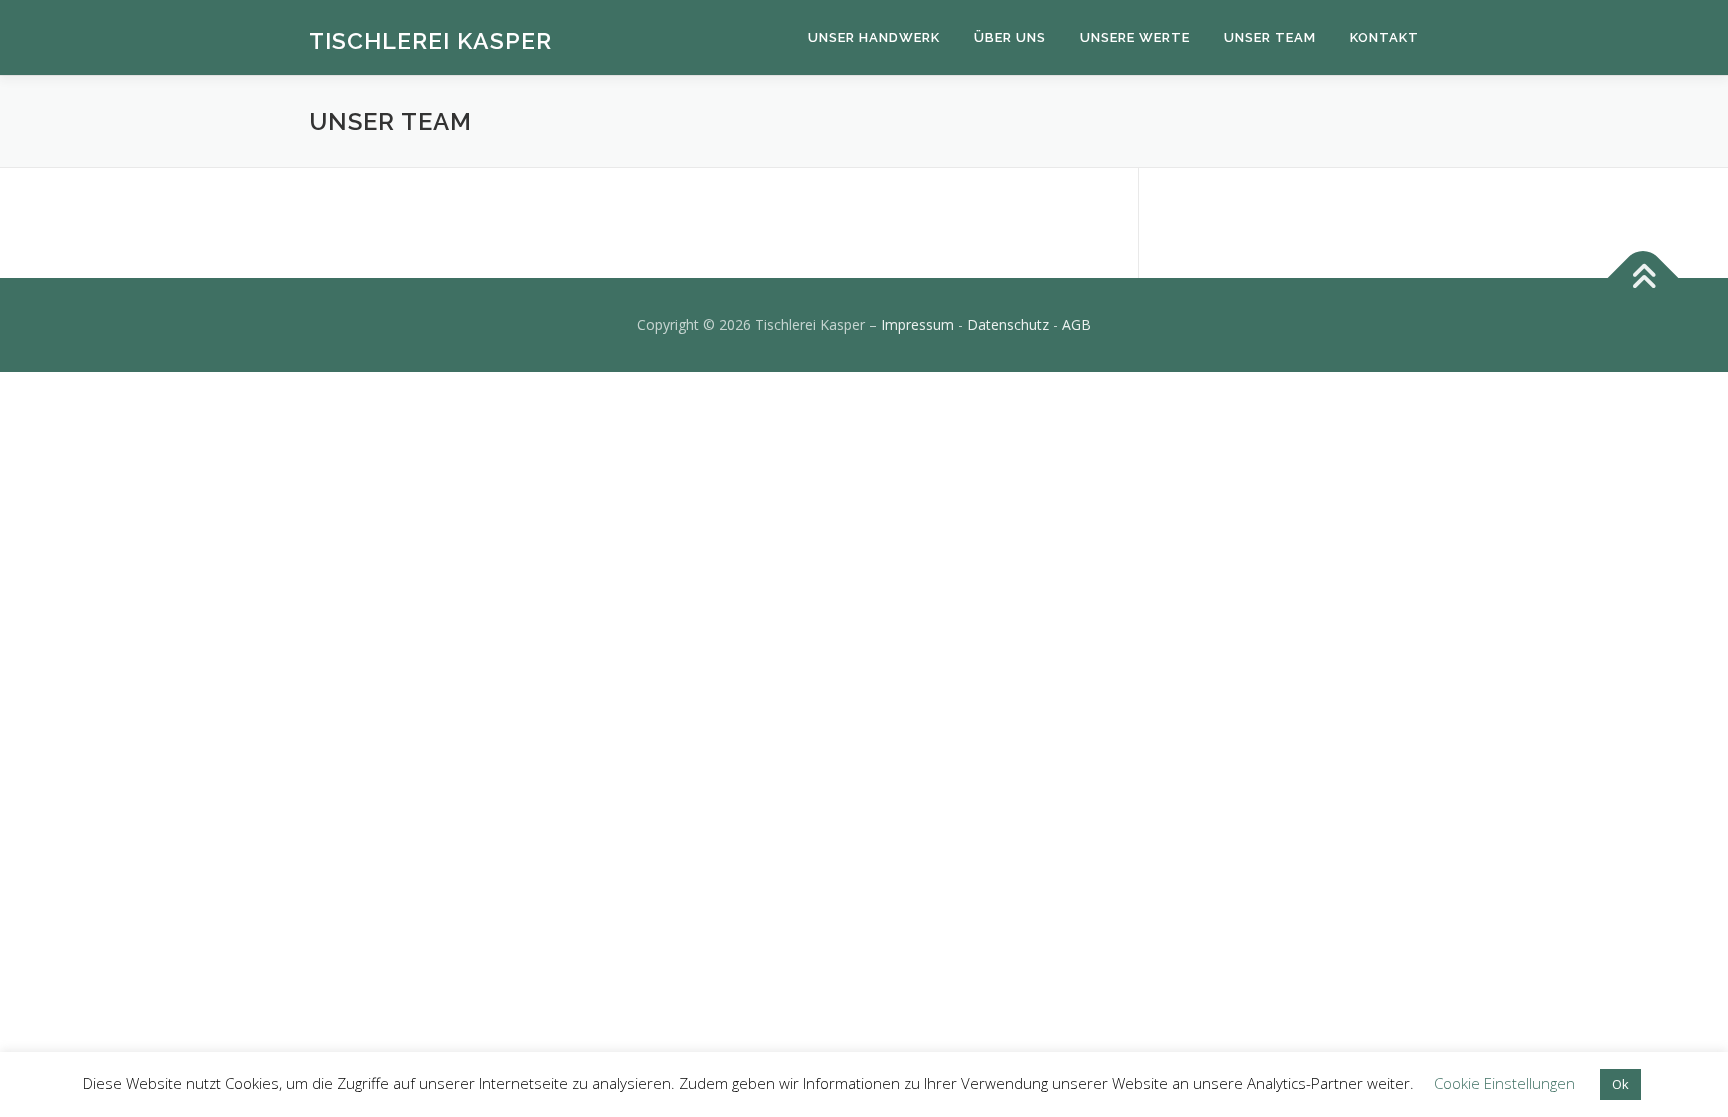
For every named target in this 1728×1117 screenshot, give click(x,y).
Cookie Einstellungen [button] (1504, 1083)
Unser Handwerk (874, 37)
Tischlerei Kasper (430, 40)
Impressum (917, 324)
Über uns (1010, 37)
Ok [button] (1620, 1084)
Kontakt (1384, 37)
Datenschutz (1008, 324)
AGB (1076, 324)
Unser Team (1270, 37)
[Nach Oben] (1643, 278)
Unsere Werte (1135, 37)
